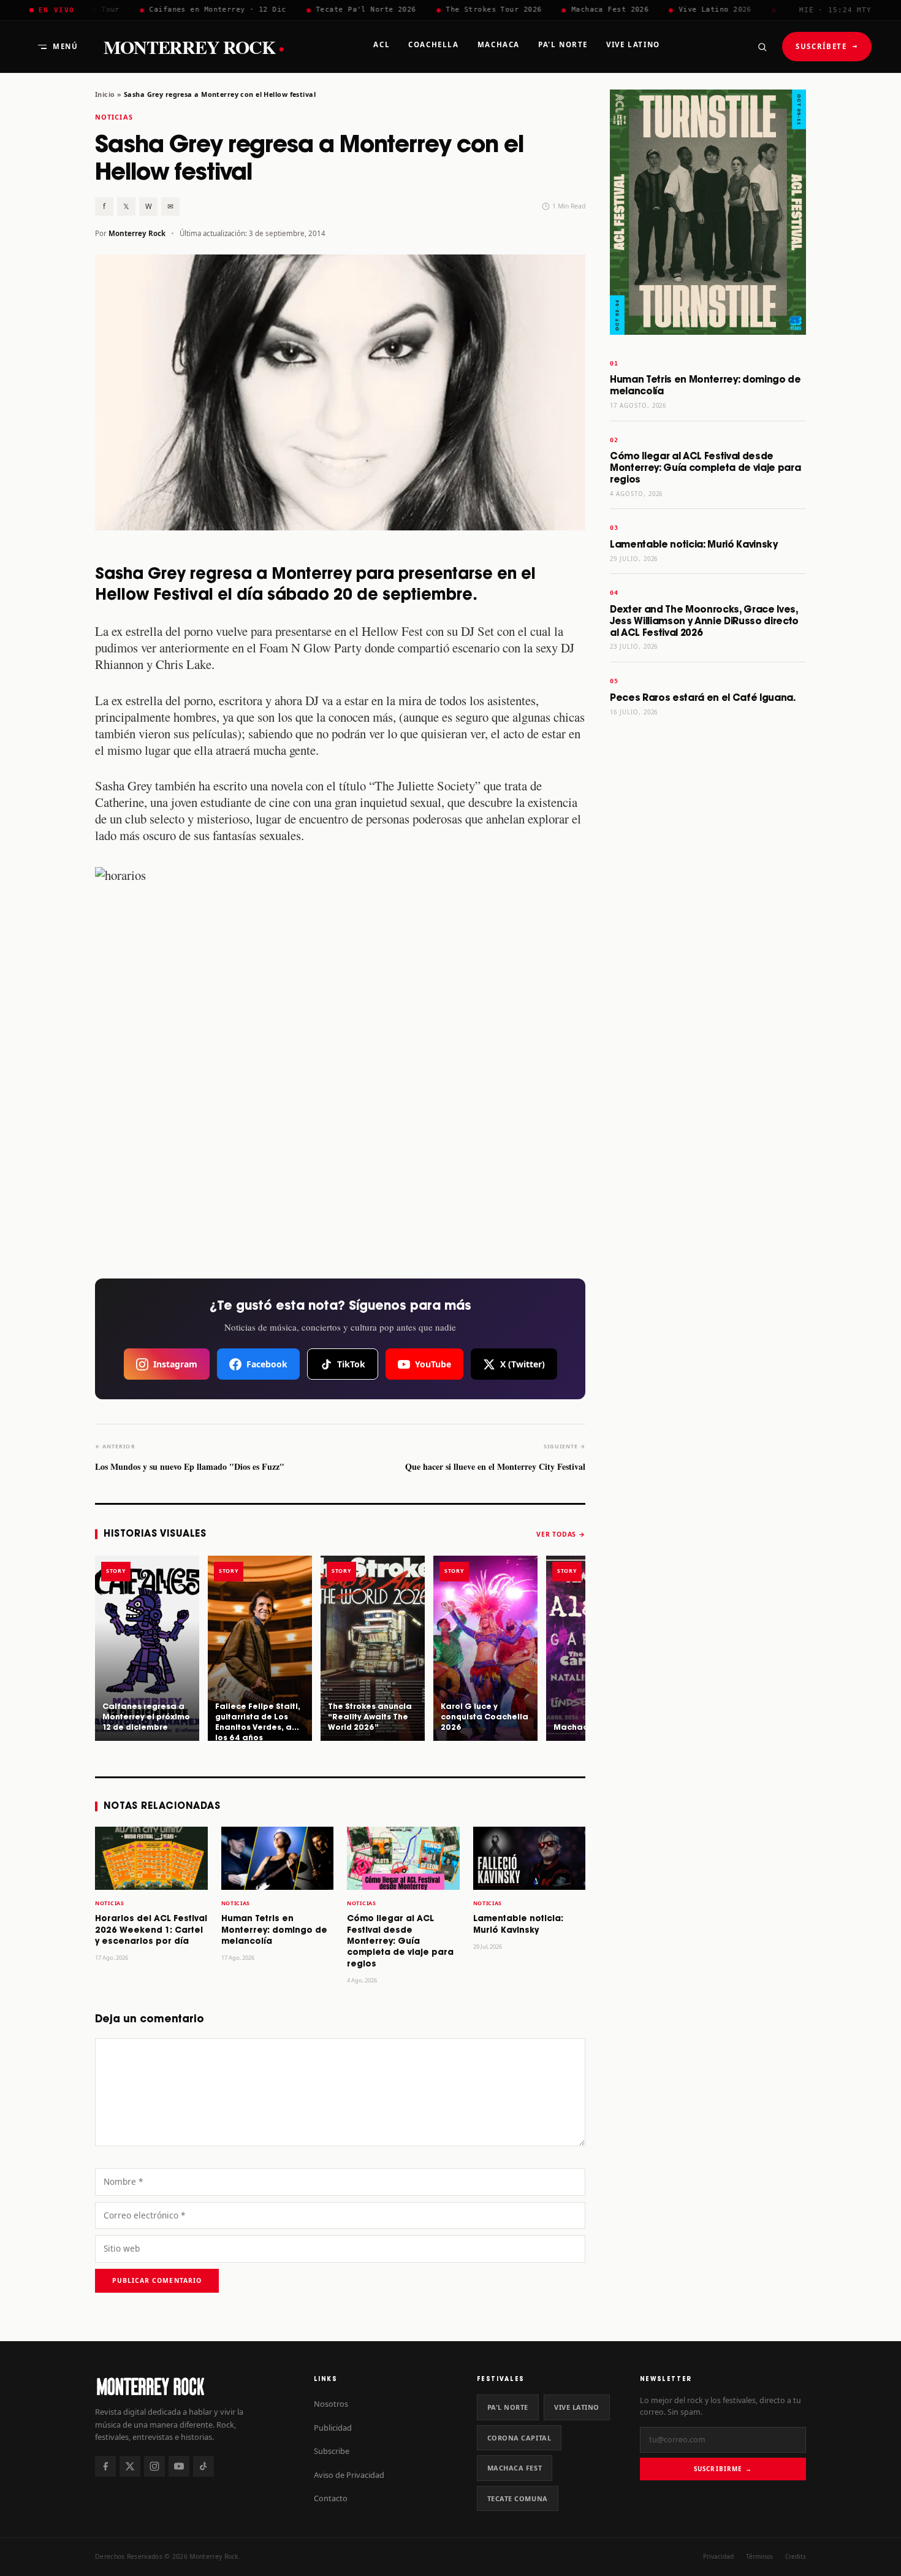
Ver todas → (561, 1534)
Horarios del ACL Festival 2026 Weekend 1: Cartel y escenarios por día (151, 1930)
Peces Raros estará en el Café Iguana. (703, 698)
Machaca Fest (515, 2468)
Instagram (175, 1364)
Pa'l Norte (508, 2407)
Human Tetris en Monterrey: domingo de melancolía (274, 1930)
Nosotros (331, 2404)
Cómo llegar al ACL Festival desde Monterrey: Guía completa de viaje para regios (400, 1942)
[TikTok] (203, 2466)
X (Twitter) (523, 1364)
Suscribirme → (723, 2469)
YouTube (433, 1364)
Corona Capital (519, 2438)
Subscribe (332, 2451)
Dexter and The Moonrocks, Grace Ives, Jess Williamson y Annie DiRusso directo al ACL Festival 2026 (704, 621)
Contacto (331, 2498)
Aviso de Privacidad (349, 2475)
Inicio (105, 94)
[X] (130, 2466)
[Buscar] (762, 47)
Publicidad (333, 2428)
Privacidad (718, 2556)
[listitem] (147, 1648)
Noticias (114, 117)
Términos (759, 2556)
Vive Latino (577, 2407)
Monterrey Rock (194, 47)
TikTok (351, 1364)
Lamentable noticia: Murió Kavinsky (694, 545)
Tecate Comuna (518, 2498)
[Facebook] (105, 2466)
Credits (796, 2556)
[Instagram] (154, 2466)
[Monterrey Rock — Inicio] (192, 2386)
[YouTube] (179, 2466)
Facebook (267, 1364)
